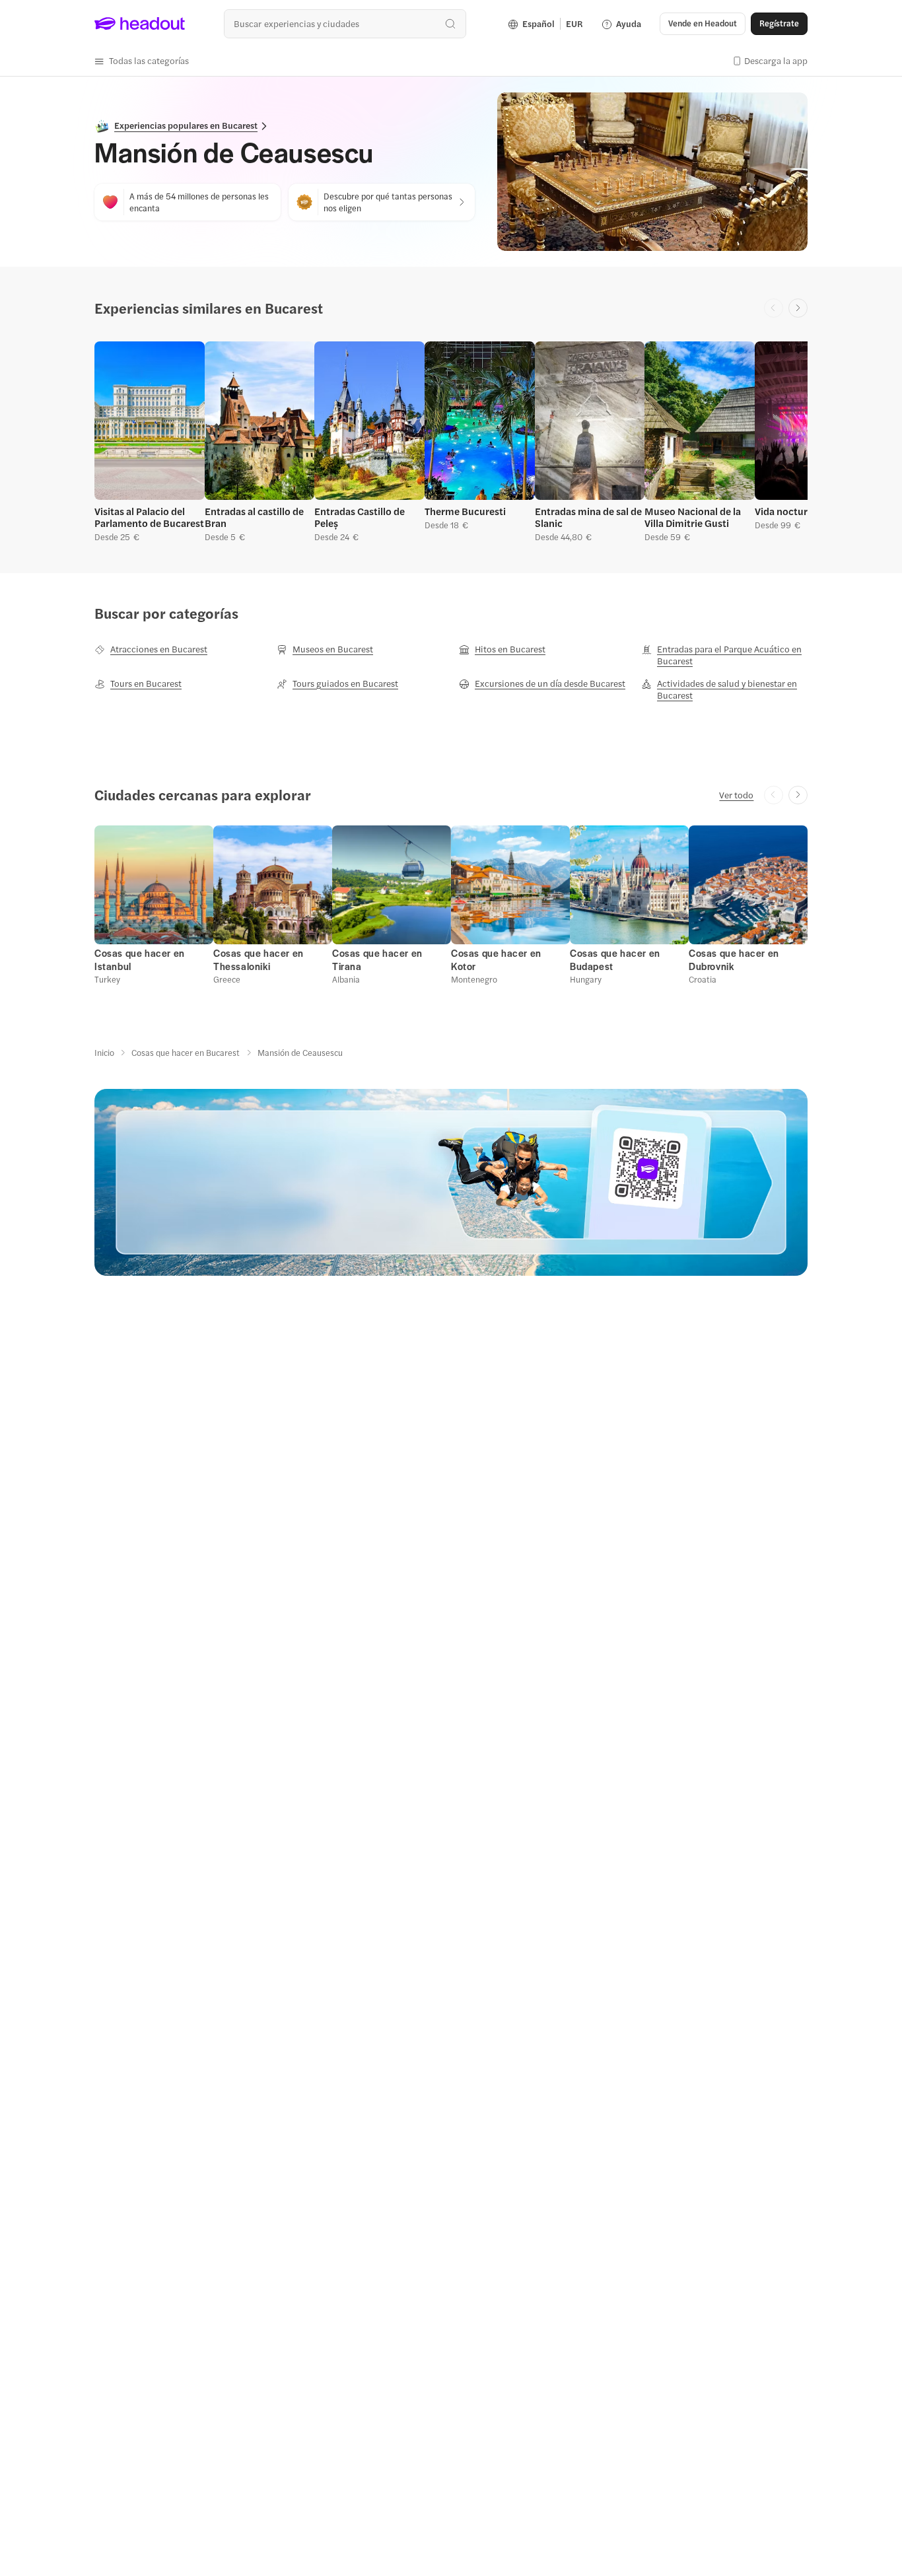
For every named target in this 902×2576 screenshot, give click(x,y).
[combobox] (345, 23)
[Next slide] (798, 308)
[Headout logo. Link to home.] (140, 24)
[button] (142, 61)
